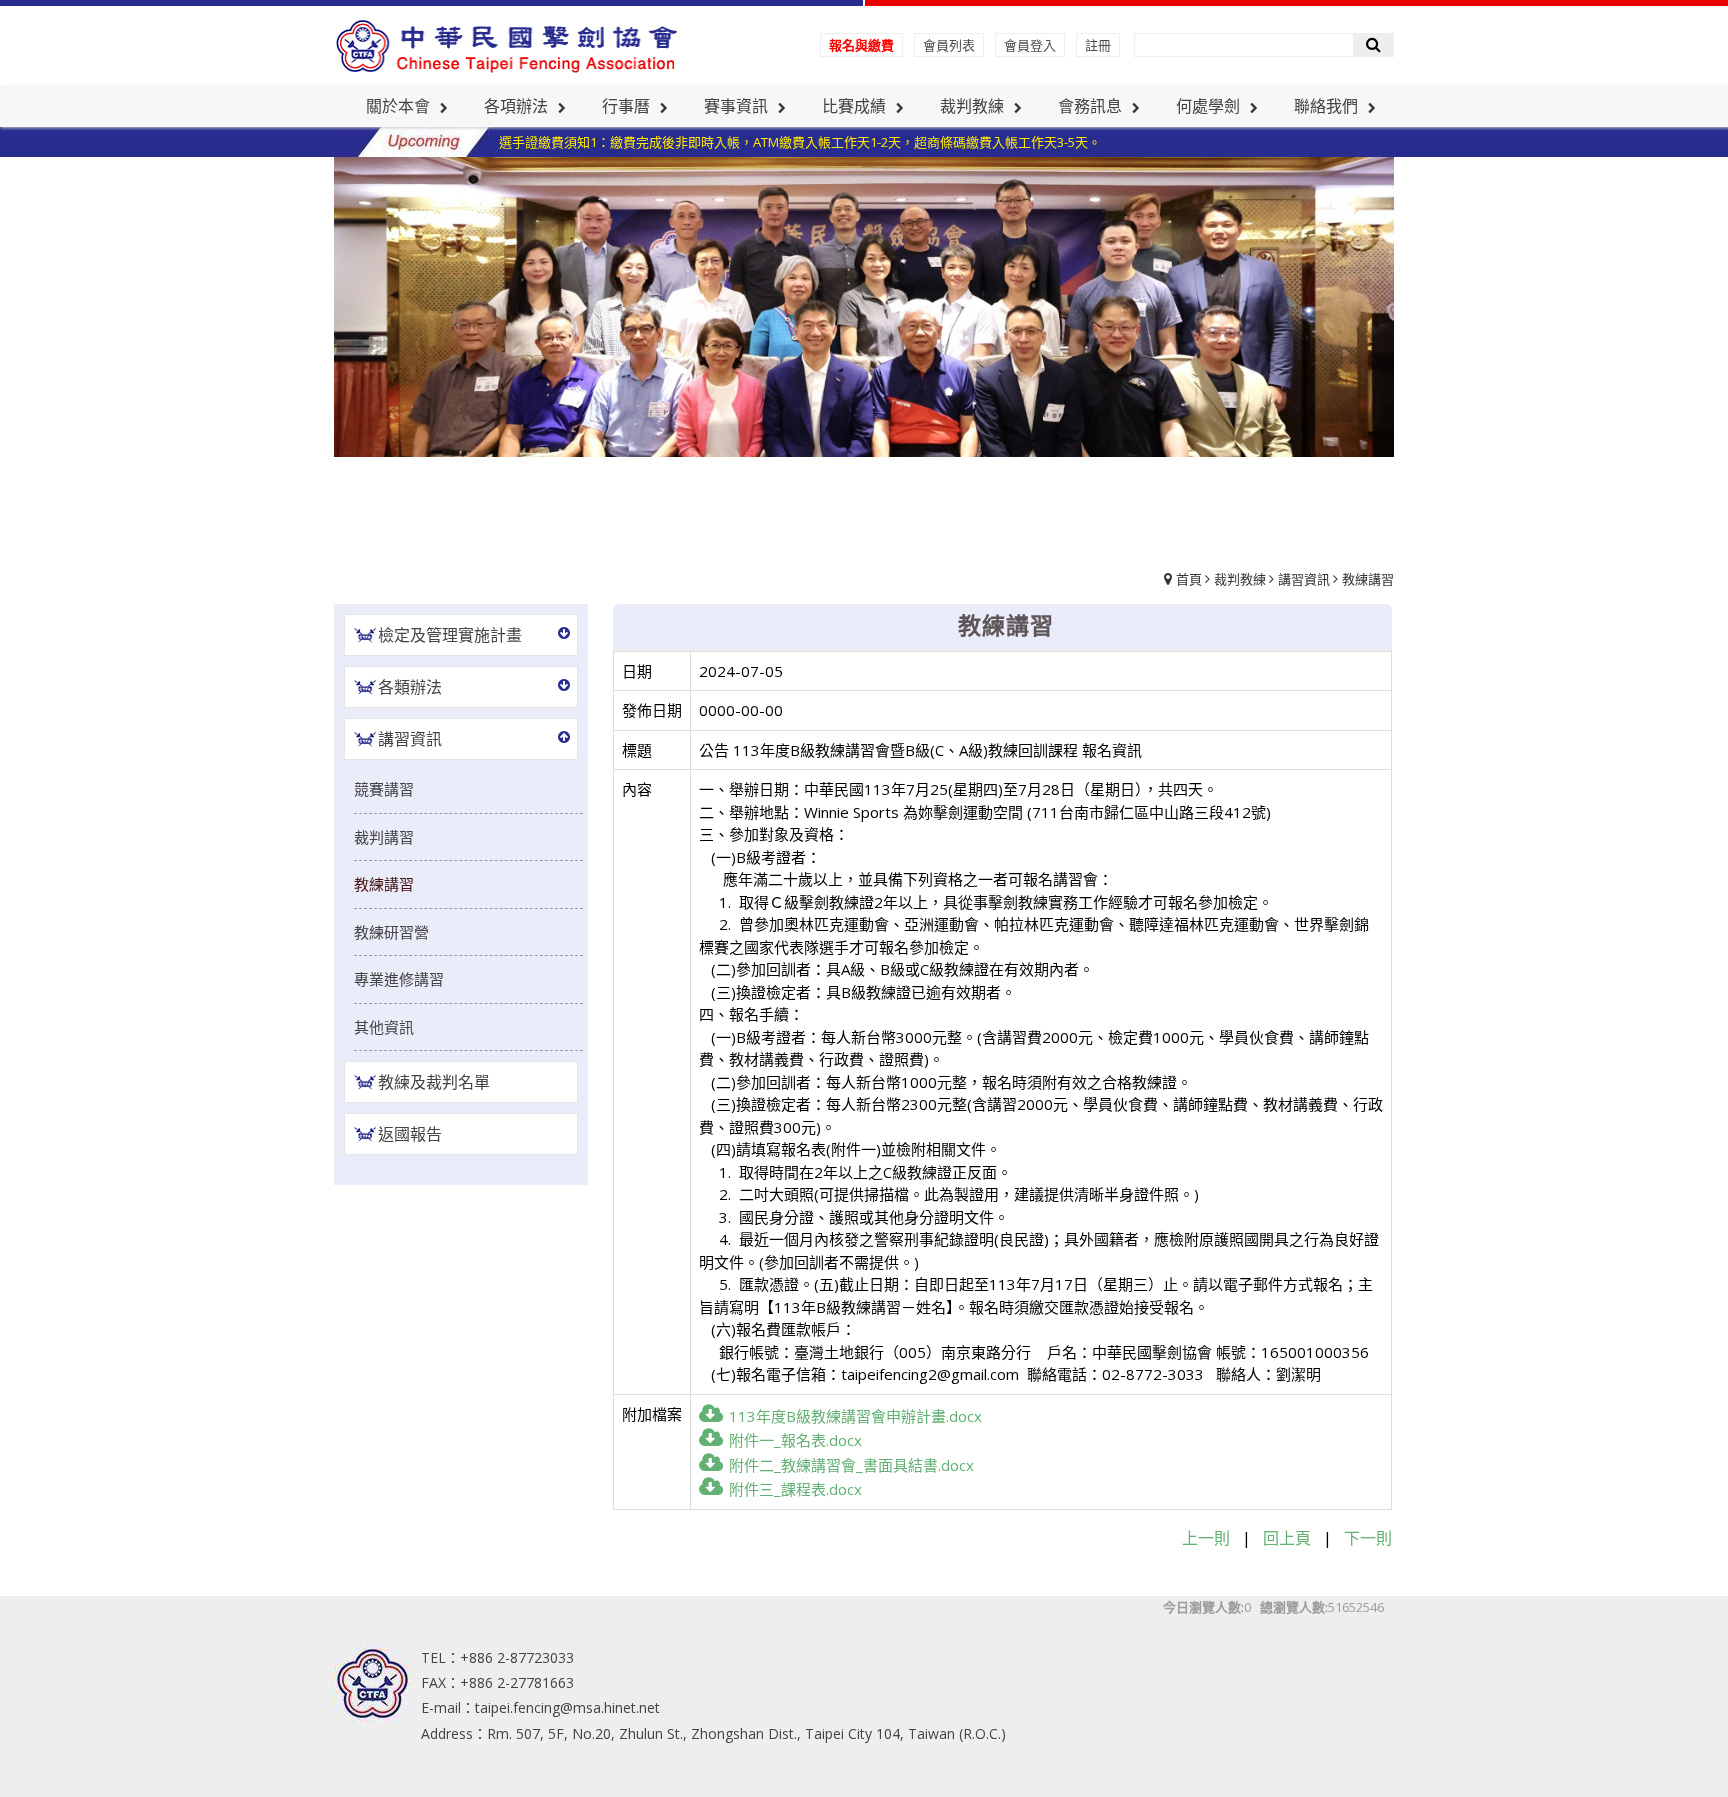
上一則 (1206, 1538)
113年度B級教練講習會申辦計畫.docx (855, 1416)
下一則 (1368, 1538)
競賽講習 (384, 789)
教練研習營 (391, 932)
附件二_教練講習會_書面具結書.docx (851, 1465)
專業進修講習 (399, 979)
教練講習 (1368, 579)
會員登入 (1030, 45)
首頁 (1189, 579)
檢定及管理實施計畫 (450, 635)
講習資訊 (1304, 579)
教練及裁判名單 (434, 1082)
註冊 (1098, 45)
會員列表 (949, 45)
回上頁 (1287, 1538)
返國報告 (410, 1134)
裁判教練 (1240, 579)
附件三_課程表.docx (795, 1489)
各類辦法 (410, 687)
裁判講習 (384, 837)
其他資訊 (384, 1027)
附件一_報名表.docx (795, 1440)
